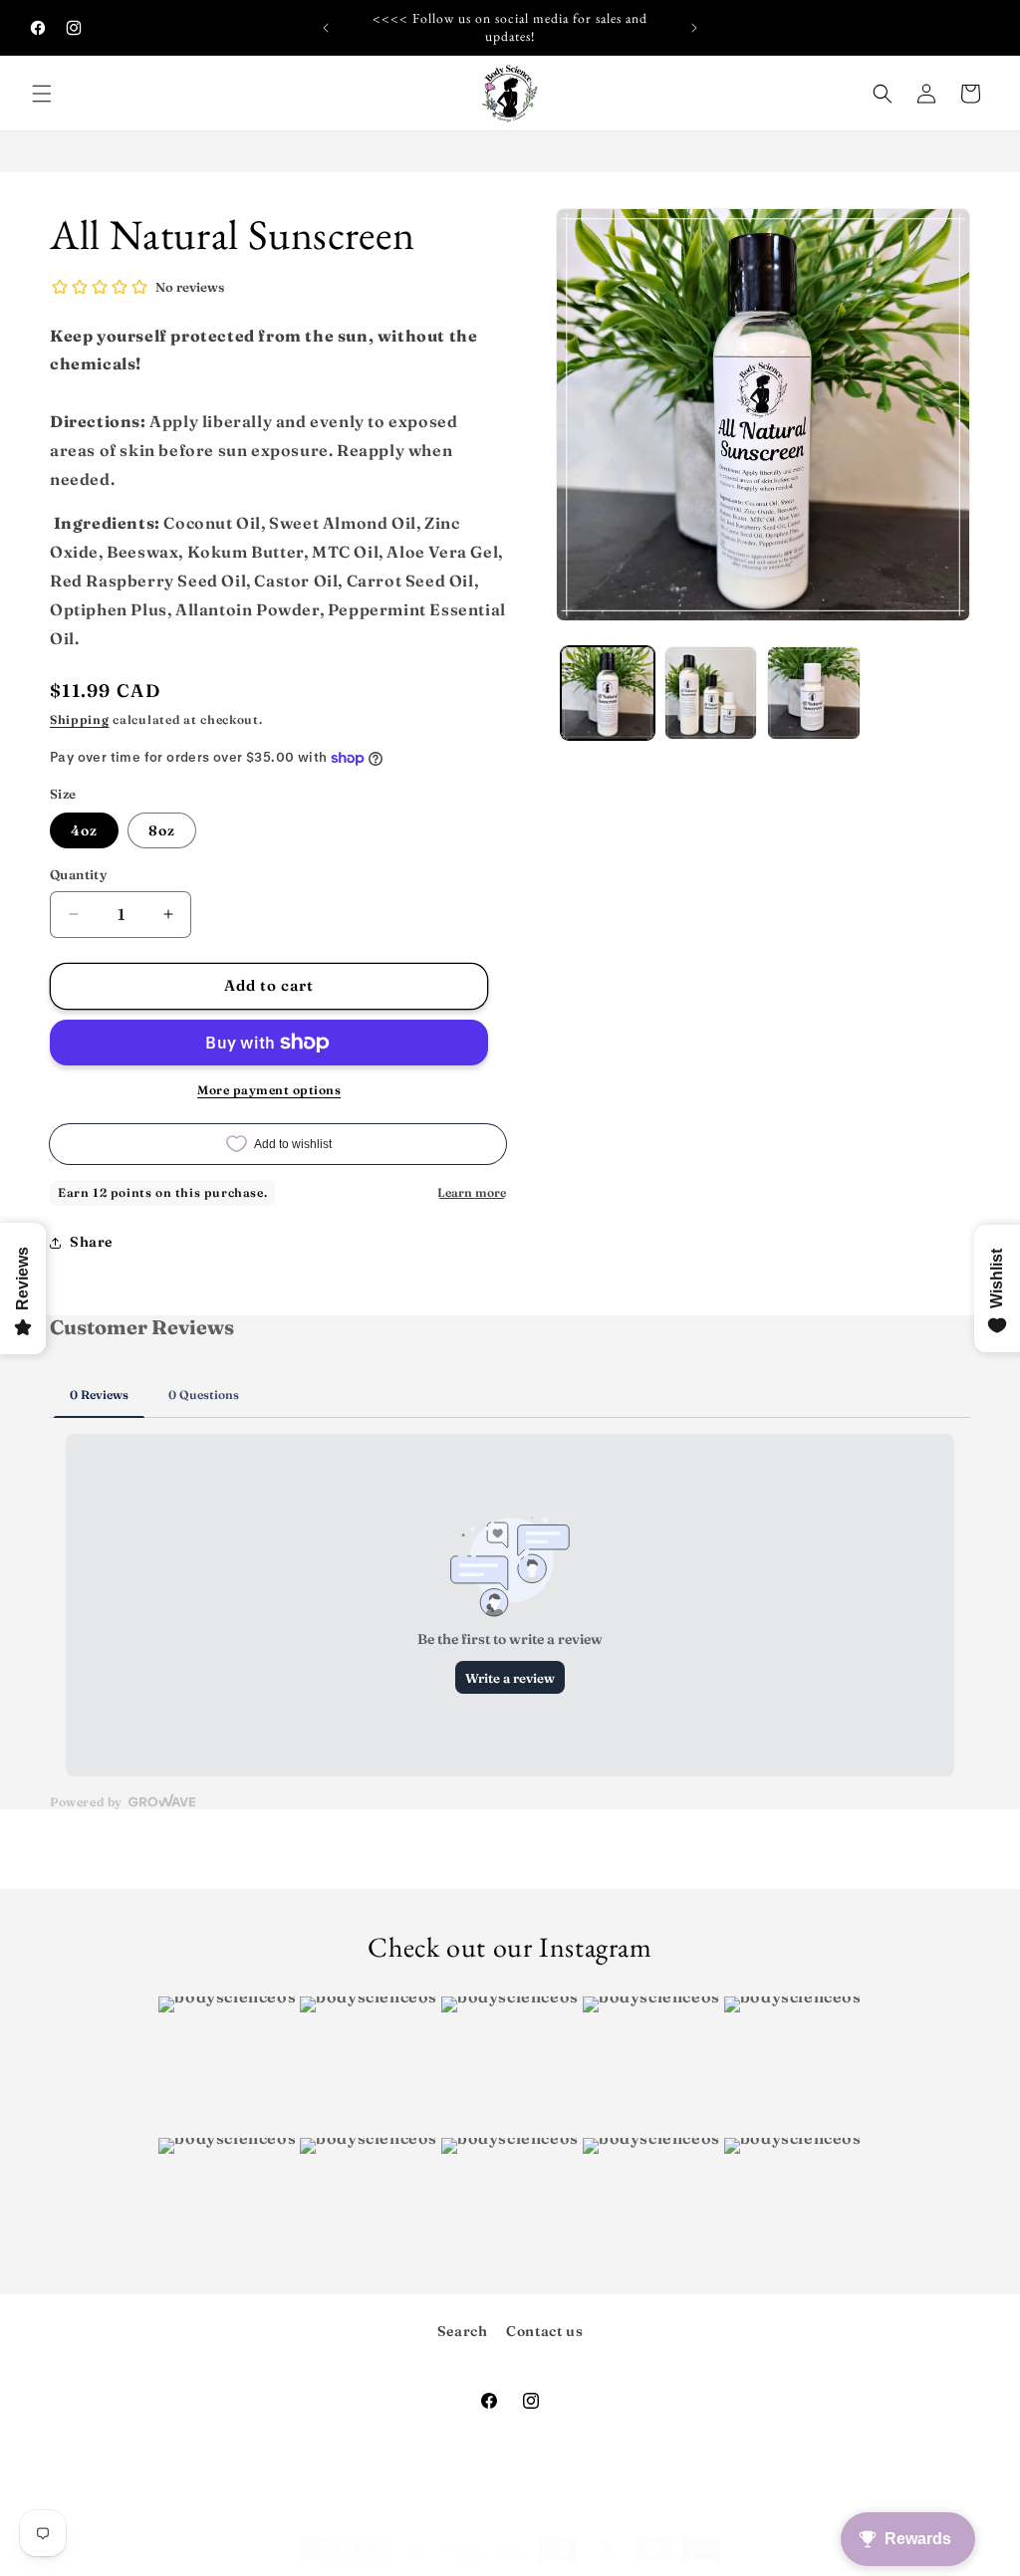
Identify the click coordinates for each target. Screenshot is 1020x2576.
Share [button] (91, 1242)
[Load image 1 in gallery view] (607, 693)
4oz (84, 830)
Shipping (80, 719)
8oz (162, 830)
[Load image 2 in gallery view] (711, 693)
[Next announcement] (694, 28)
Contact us (544, 2331)
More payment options (269, 1090)
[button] (42, 94)
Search (463, 2331)
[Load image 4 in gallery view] (813, 693)
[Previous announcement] (326, 28)
